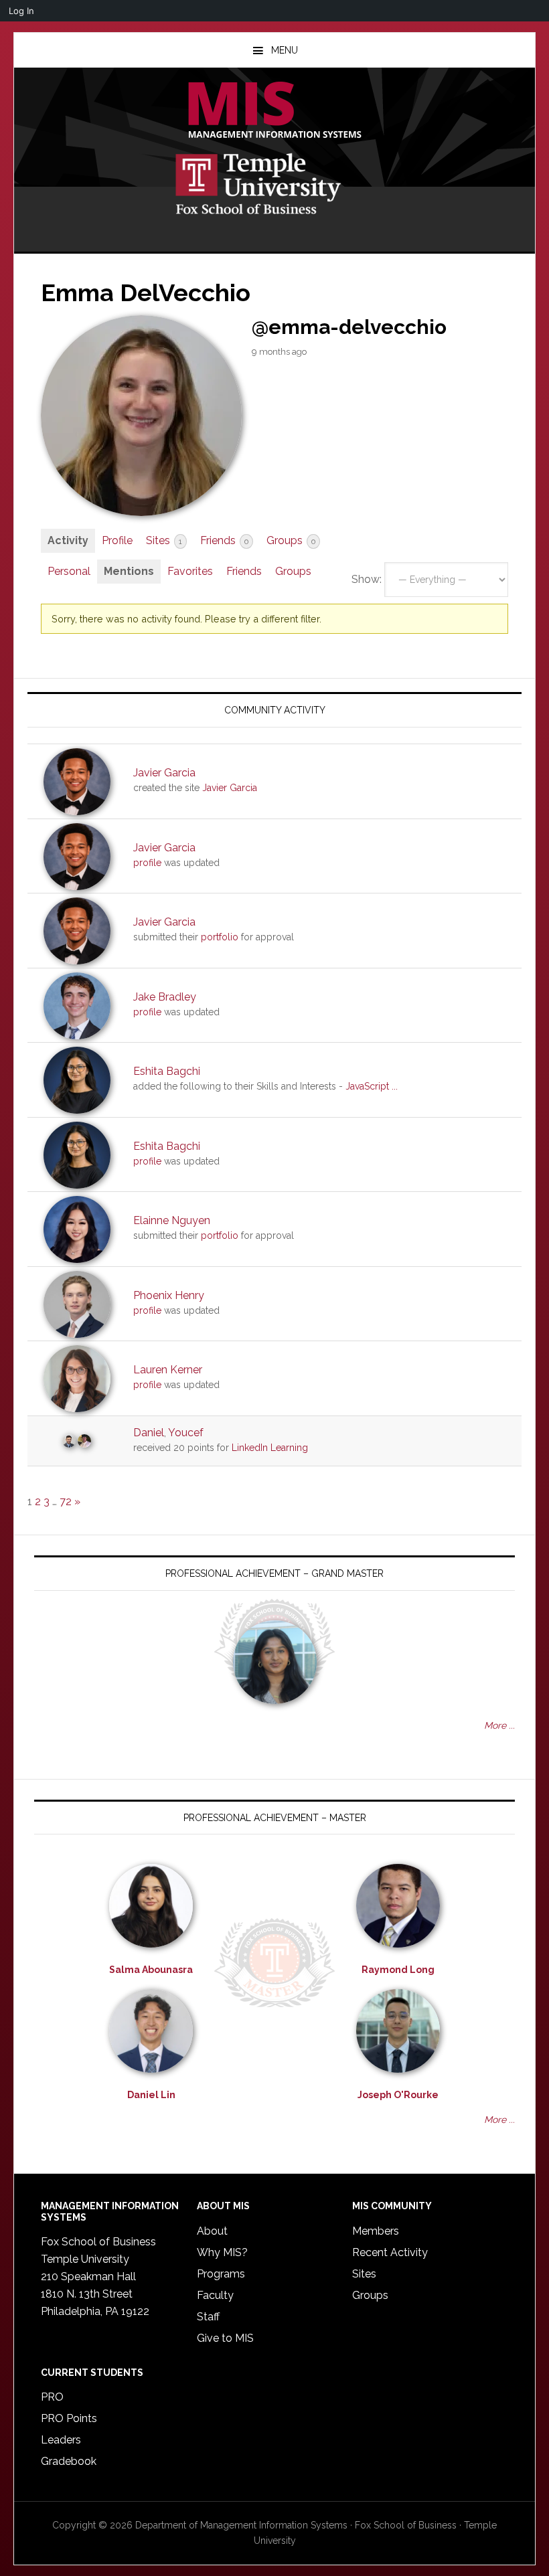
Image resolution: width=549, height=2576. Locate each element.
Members (376, 2231)
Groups (291, 540)
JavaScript (367, 1086)
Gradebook (69, 2461)
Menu (285, 50)
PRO (52, 2397)
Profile (117, 540)
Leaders (61, 2440)
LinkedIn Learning (270, 1448)
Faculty (215, 2295)
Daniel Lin (151, 2095)
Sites (164, 540)
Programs (221, 2274)
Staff (208, 2317)
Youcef (186, 1433)
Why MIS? (222, 2252)
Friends (224, 540)
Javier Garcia (164, 773)
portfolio (220, 937)
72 (66, 1501)
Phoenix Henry (169, 1295)
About (212, 2231)
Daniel (149, 1433)
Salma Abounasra (151, 1970)
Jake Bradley (165, 997)
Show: (367, 579)
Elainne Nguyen (172, 1220)
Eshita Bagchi (167, 1071)
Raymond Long (398, 1970)
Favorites (190, 571)
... (395, 1086)
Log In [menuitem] (21, 11)
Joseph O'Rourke (398, 2095)
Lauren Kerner (168, 1370)
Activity (68, 540)
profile (147, 863)
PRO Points (69, 2418)
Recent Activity (390, 2252)
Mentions (129, 571)
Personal (69, 571)
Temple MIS (274, 111)
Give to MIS (225, 2338)
